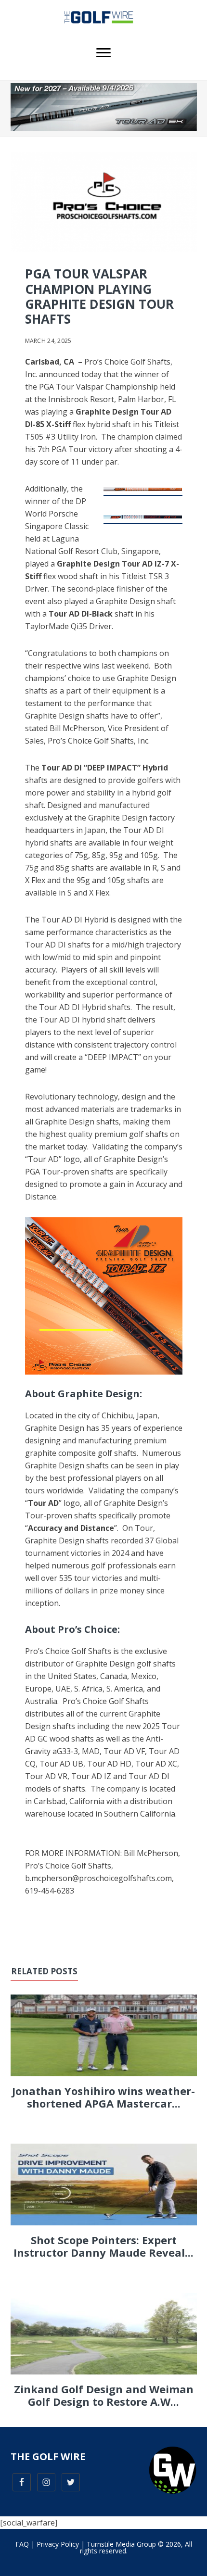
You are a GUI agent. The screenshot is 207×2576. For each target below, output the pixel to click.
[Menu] (103, 53)
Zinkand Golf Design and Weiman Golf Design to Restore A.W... (104, 2395)
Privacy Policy (58, 2544)
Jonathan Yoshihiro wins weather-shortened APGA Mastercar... (103, 2097)
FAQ (22, 2544)
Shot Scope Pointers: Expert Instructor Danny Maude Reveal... (103, 2246)
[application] (104, 1296)
